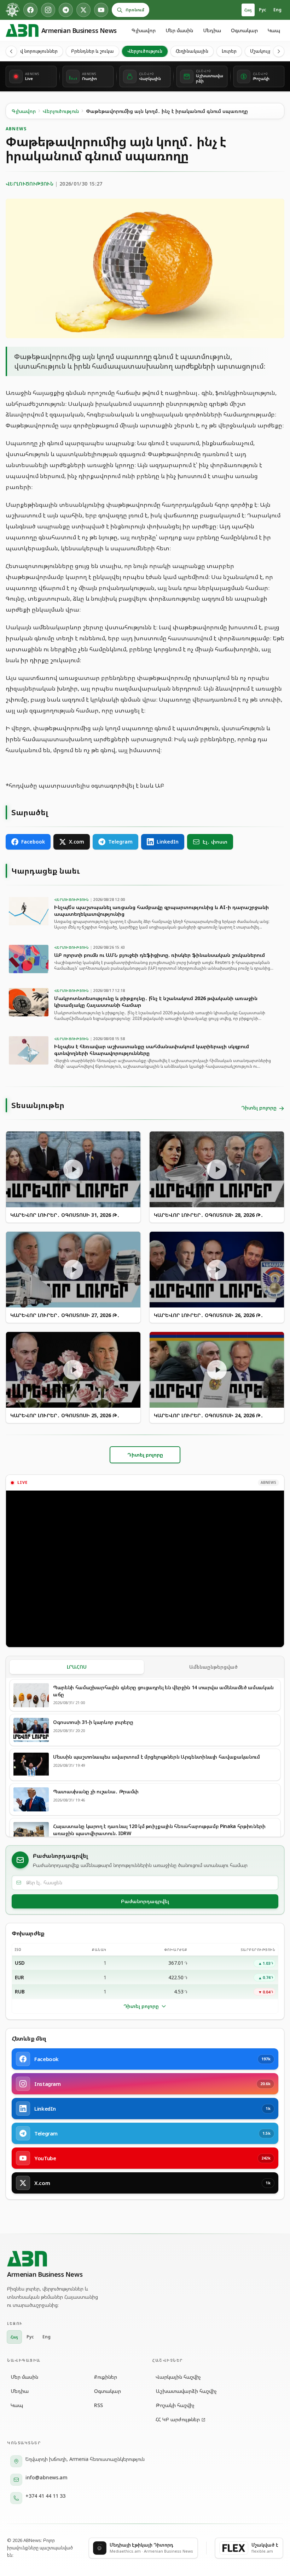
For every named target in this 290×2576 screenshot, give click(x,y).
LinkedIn (168, 842)
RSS (98, 2405)
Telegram (120, 842)
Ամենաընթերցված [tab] (213, 1667)
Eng (277, 10)
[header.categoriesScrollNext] (279, 51)
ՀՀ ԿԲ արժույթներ (178, 2419)
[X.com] (83, 10)
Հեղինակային (192, 51)
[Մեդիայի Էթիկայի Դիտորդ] (13, 10)
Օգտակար (244, 30)
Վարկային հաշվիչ (178, 2377)
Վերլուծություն (145, 51)
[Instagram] (48, 10)
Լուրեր (229, 51)
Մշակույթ (261, 51)
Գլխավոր (144, 30)
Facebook (33, 842)
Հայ (248, 10)
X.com (77, 842)
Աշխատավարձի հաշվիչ (186, 2391)
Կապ (274, 30)
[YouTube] (101, 10)
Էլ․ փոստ (215, 842)
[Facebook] (30, 10)
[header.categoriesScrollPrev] (11, 51)
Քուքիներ (106, 2377)
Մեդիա (212, 30)
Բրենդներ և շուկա (92, 51)
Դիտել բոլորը (141, 2006)
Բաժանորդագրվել (145, 1901)
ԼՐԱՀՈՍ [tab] (77, 1667)
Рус (263, 10)
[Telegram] (66, 10)
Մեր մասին (179, 30)
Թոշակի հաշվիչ (175, 2405)
